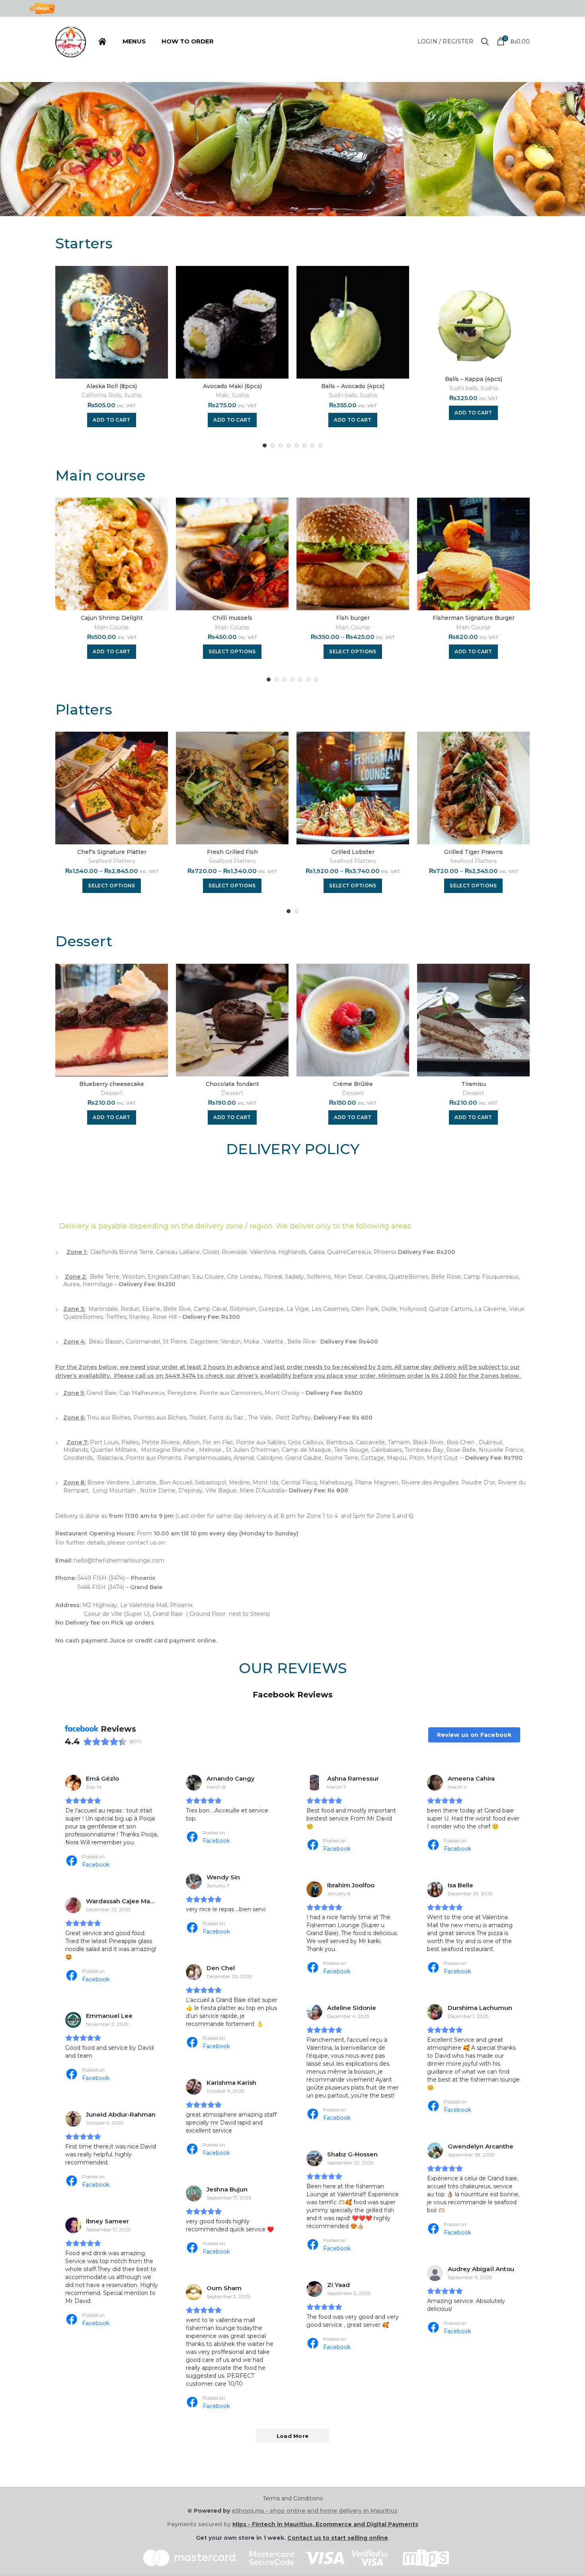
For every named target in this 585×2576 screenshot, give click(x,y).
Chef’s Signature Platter (112, 852)
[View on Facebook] (73, 1783)
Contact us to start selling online (338, 2538)
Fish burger (353, 618)
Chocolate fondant (232, 1084)
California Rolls (101, 395)
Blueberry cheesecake (112, 1084)
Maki (222, 395)
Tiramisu (474, 1084)
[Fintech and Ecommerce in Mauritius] (422, 2557)
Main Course (112, 627)
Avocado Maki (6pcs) (232, 386)
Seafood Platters (112, 861)
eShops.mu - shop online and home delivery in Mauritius (315, 2511)
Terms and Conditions (293, 2498)
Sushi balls (343, 395)
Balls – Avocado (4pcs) (353, 386)
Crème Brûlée (353, 1084)
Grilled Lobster (353, 852)
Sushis (133, 395)
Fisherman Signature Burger (474, 618)
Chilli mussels (232, 618)
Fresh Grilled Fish (232, 852)
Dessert (112, 1093)
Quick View (162, 279)
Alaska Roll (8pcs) (112, 386)
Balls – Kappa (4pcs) (474, 379)
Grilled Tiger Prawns (474, 852)
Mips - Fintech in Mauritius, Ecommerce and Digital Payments (325, 2524)
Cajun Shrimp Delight (112, 618)
